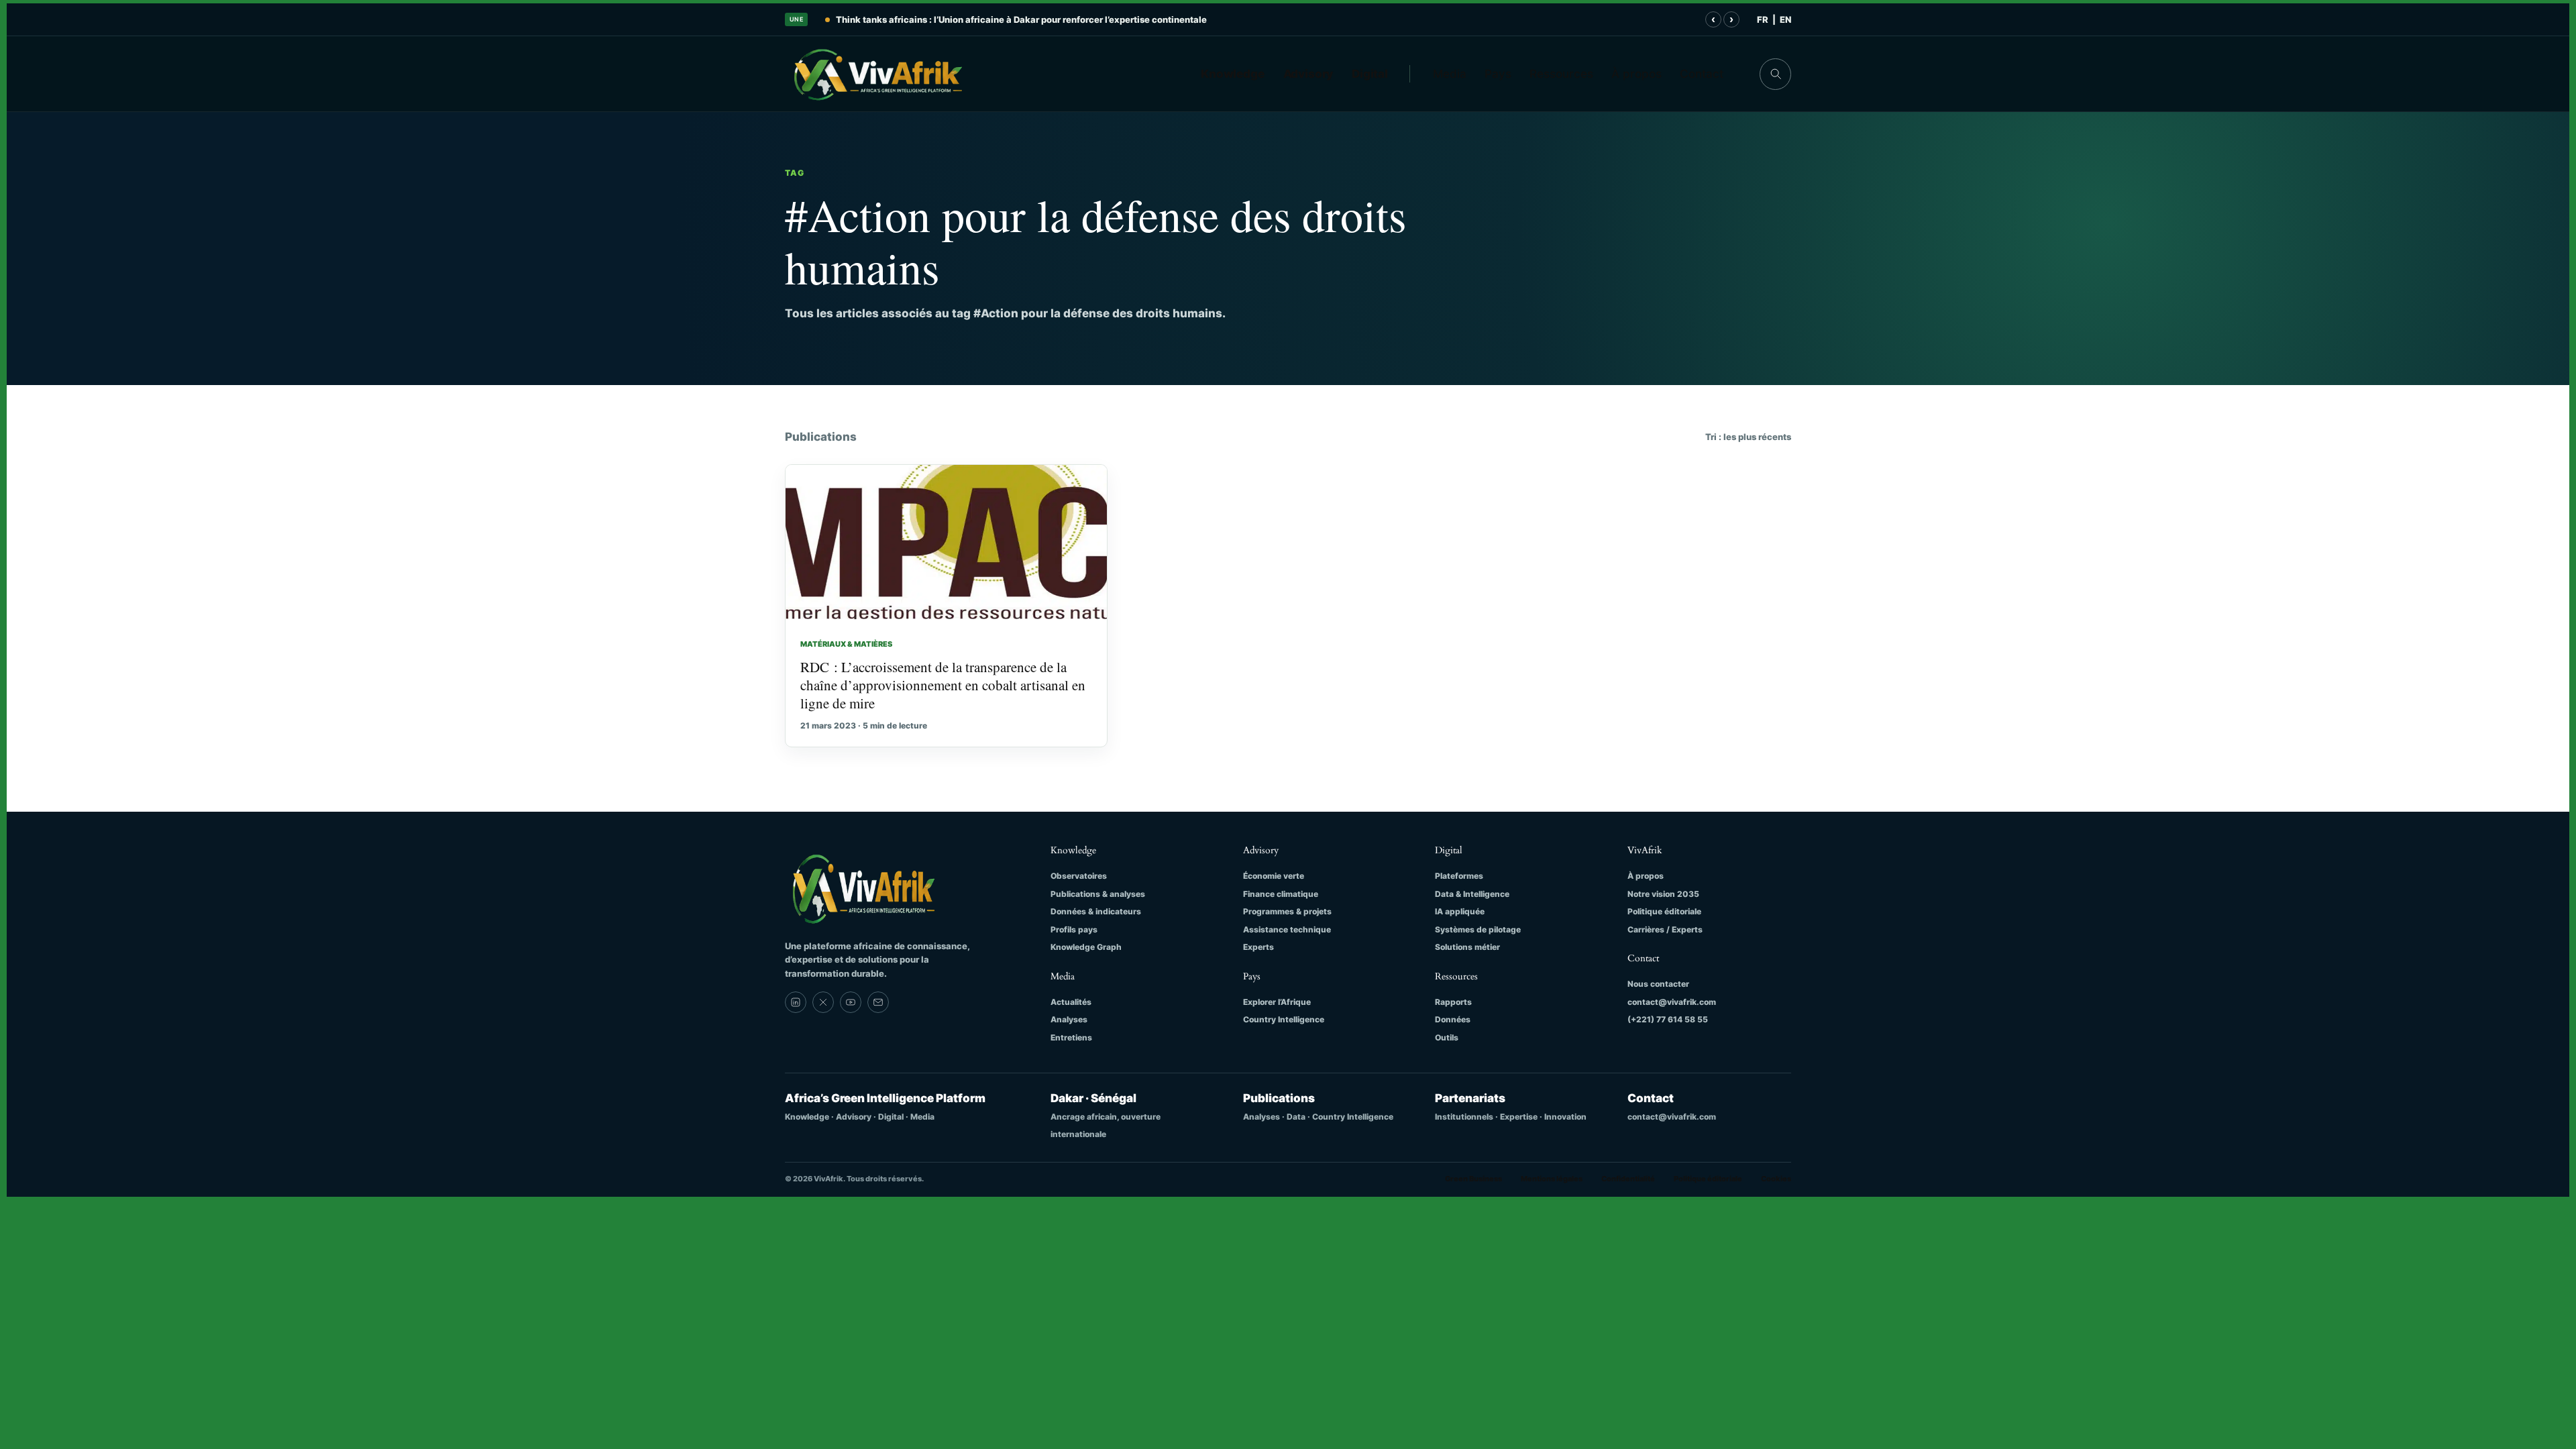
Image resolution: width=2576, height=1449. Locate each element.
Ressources (1561, 74)
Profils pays (1074, 929)
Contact (1702, 74)
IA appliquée (1460, 911)
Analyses (1069, 1019)
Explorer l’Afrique (1277, 1002)
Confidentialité (1628, 1179)
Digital (1370, 74)
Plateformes (1459, 876)
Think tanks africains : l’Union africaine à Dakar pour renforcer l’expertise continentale (1021, 19)
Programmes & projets (1287, 911)
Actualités (1071, 1002)
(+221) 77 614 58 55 (1668, 1019)
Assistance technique (1287, 929)
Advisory (1308, 74)
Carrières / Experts (1665, 929)
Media (1450, 74)
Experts (1258, 947)
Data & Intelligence (1472, 894)
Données (1453, 1019)
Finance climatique (1281, 894)
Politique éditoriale (1664, 911)
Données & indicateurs (1096, 911)
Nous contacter (1658, 984)
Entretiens (1071, 1037)
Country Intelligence (1284, 1019)
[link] (796, 1002)
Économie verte (1274, 876)
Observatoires (1079, 876)
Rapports (1453, 1002)
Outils (1447, 1037)
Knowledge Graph (1086, 947)
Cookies (1776, 1179)
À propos (1636, 74)
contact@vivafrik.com (1672, 1002)
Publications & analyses (1098, 894)
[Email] (878, 1002)
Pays (1498, 74)
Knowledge (1233, 74)
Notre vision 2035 (1663, 894)
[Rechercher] (1775, 74)
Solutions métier (1467, 947)
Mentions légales (1552, 1179)
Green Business (1473, 1179)
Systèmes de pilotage (1478, 929)
